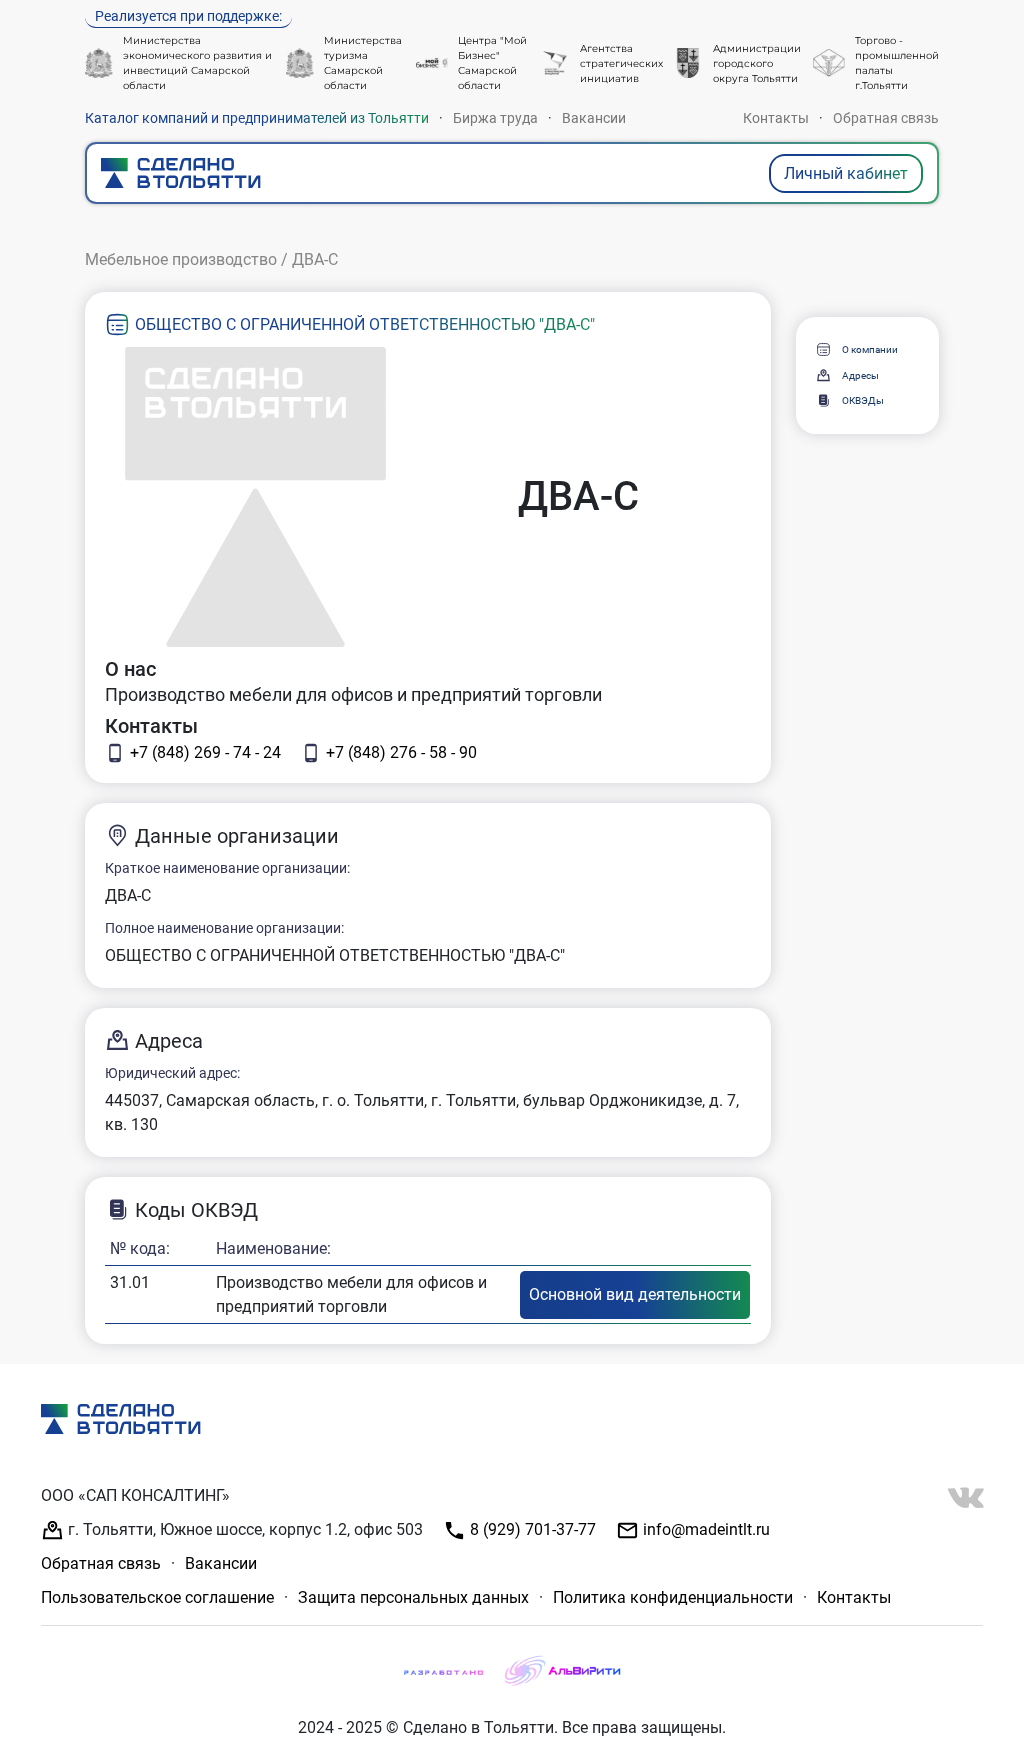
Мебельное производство (181, 259)
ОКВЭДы (863, 400)
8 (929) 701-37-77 (531, 1529)
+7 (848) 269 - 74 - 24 (205, 752)
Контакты (776, 118)
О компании (870, 349)
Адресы (860, 375)
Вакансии (594, 118)
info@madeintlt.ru (704, 1529)
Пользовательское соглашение (157, 1597)
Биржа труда (495, 118)
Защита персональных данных (413, 1597)
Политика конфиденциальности (673, 1597)
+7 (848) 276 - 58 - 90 (401, 752)
